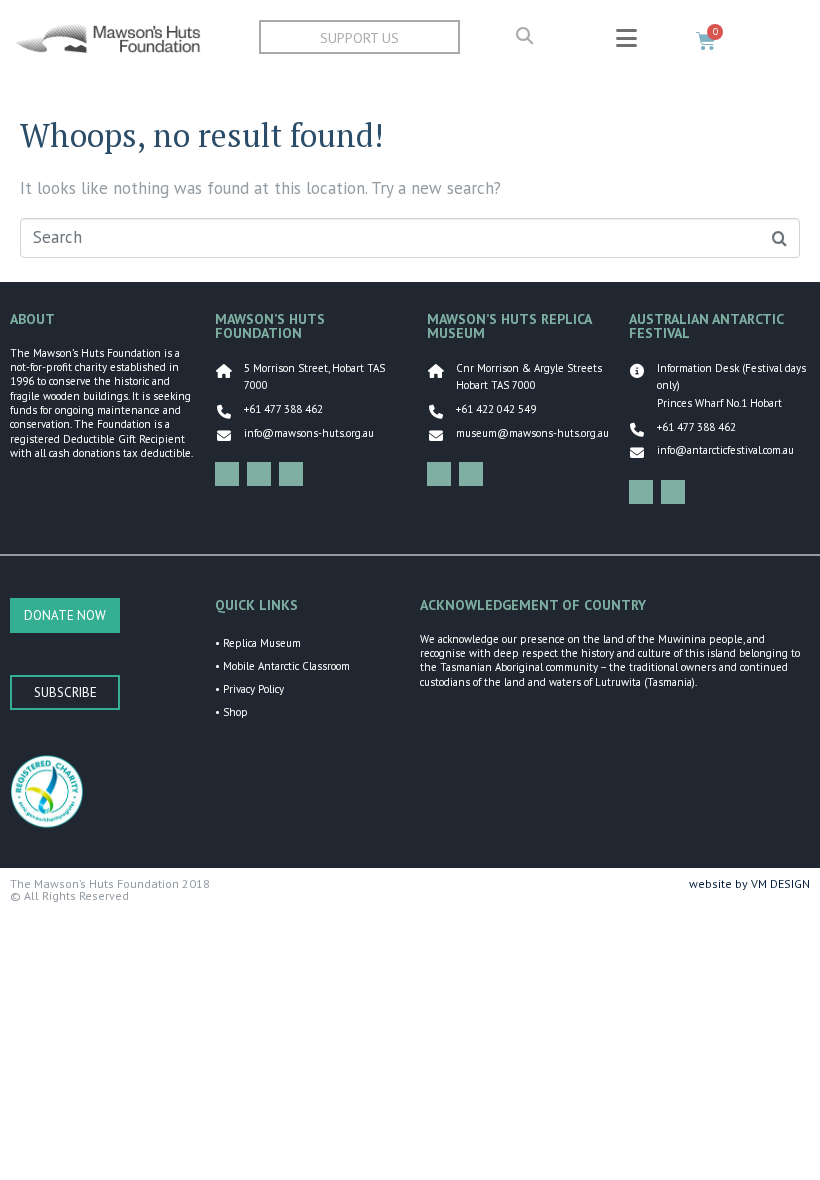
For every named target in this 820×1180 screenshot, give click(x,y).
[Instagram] (259, 474)
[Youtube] (291, 474)
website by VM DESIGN (749, 883)
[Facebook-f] (227, 474)
